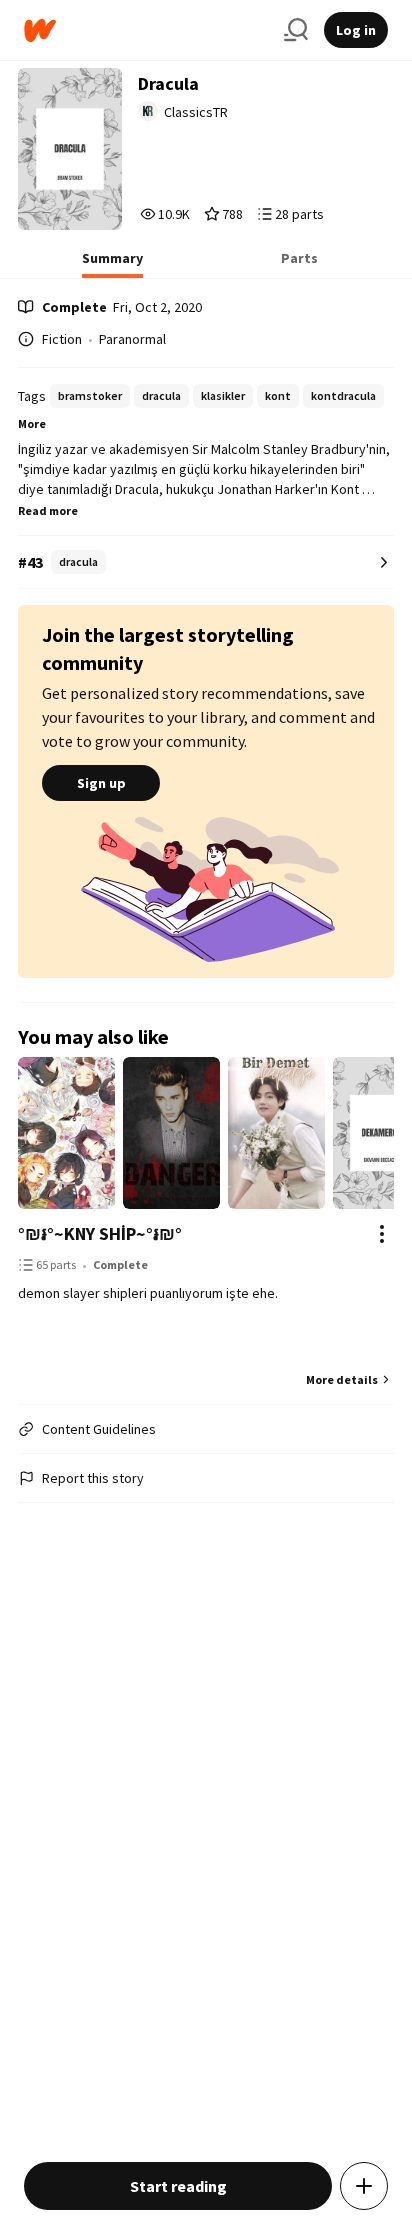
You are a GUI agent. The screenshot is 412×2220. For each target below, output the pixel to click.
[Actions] (382, 1234)
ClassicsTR (196, 112)
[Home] (146, 30)
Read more (48, 510)
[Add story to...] (364, 2186)
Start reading (178, 2186)
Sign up (101, 783)
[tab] (112, 264)
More (32, 423)
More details (342, 1379)
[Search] (296, 30)
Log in (356, 30)
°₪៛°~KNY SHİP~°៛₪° (100, 1233)
